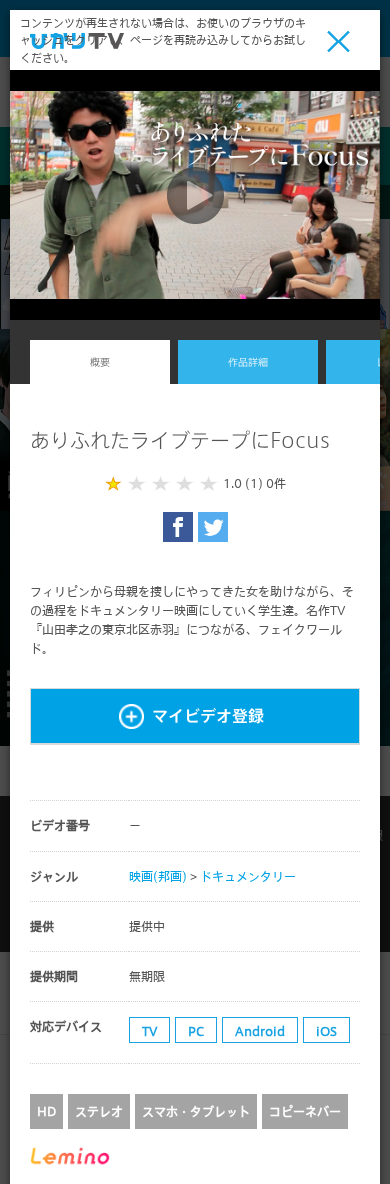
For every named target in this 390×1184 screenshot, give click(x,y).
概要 (100, 362)
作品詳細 (248, 362)
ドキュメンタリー (248, 876)
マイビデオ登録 (208, 715)
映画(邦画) (158, 876)
